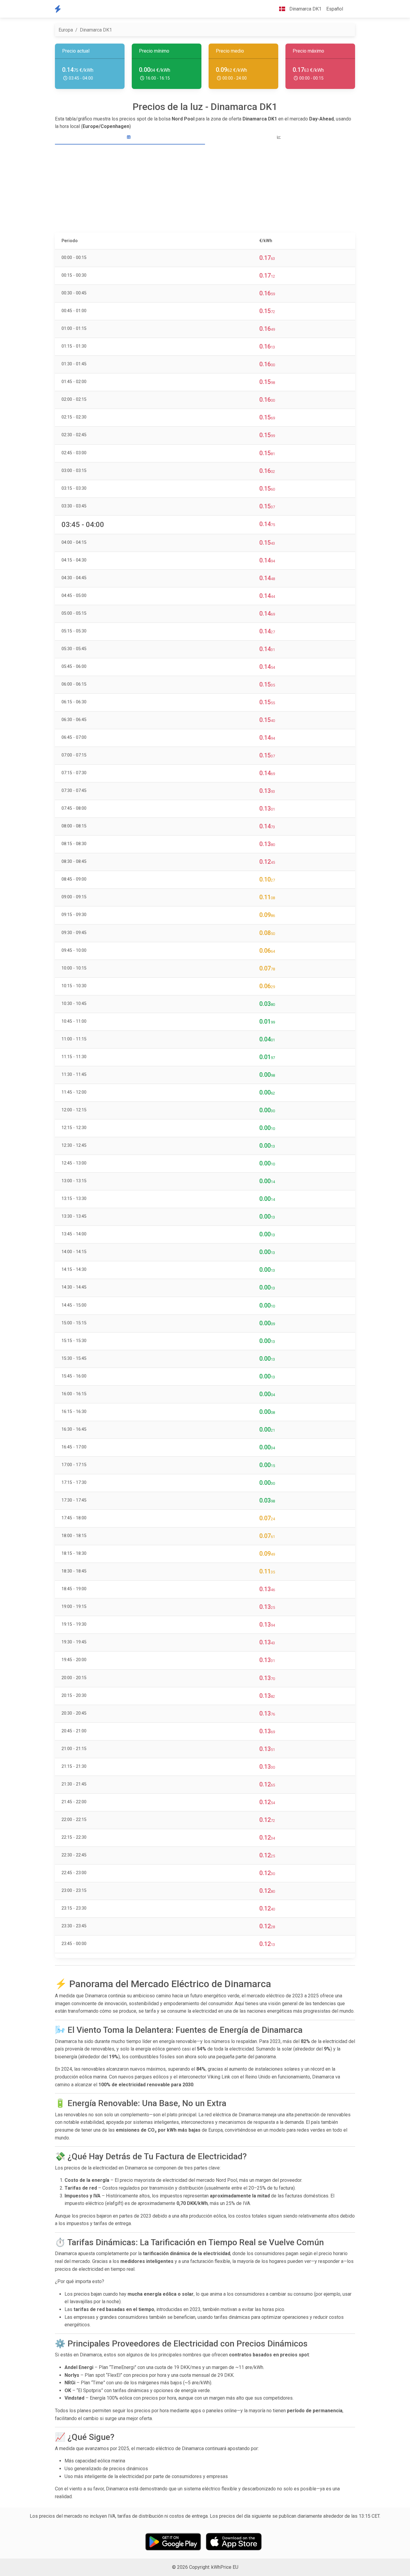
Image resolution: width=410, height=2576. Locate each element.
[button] (350, 9)
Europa (66, 30)
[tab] (130, 137)
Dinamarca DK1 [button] (305, 9)
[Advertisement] (205, 189)
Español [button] (335, 9)
